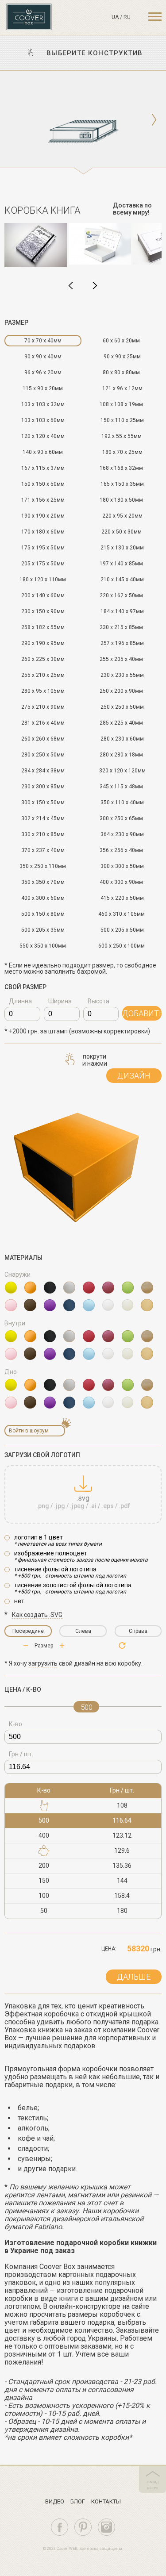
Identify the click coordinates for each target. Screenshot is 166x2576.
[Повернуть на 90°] (122, 1645)
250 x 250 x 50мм (122, 707)
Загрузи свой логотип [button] (42, 1455)
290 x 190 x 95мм (43, 643)
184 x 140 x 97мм (122, 611)
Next (95, 286)
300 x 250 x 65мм (121, 818)
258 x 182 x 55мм (43, 627)
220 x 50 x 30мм (122, 532)
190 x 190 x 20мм (43, 516)
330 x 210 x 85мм (43, 834)
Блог (78, 2501)
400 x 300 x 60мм (43, 898)
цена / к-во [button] (23, 1689)
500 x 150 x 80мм (43, 914)
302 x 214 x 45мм (43, 818)
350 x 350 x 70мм (43, 882)
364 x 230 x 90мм (122, 834)
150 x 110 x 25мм (122, 420)
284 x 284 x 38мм (43, 771)
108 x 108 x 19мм (121, 404)
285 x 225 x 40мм (121, 723)
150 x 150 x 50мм (43, 484)
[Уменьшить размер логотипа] (62, 1646)
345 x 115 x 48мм (121, 787)
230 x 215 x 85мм (121, 627)
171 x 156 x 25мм (43, 500)
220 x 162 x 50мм (121, 595)
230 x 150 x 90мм (43, 611)
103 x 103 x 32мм (43, 404)
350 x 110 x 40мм (122, 802)
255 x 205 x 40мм (121, 659)
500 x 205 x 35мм (43, 930)
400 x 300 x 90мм (121, 882)
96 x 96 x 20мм (43, 372)
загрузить (43, 1663)
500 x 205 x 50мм (122, 930)
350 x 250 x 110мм (43, 866)
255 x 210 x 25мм (43, 675)
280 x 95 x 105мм (43, 691)
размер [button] (16, 322)
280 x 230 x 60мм (122, 739)
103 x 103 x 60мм (43, 420)
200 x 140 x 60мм (43, 595)
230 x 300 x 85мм (43, 787)
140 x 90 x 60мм (43, 452)
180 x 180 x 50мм (121, 500)
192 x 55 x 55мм (122, 436)
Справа (138, 1631)
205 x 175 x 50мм (43, 564)
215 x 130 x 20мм (122, 548)
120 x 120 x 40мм (43, 436)
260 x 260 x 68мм (43, 739)
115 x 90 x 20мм (43, 388)
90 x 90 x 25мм (122, 357)
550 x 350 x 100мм (43, 946)
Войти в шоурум (29, 1431)
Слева (83, 1631)
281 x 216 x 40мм (43, 723)
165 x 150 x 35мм (122, 484)
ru (127, 17)
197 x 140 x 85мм (121, 564)
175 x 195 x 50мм (43, 548)
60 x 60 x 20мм (121, 341)
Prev (71, 286)
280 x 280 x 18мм (121, 755)
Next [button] (154, 120)
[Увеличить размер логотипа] (26, 1646)
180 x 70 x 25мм (122, 452)
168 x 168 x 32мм (121, 468)
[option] (83, 123)
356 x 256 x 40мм (121, 850)
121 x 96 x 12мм (122, 388)
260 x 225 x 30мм (43, 659)
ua (115, 17)
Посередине (28, 1631)
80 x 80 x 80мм (121, 372)
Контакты (106, 2501)
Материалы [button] (23, 1258)
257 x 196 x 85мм (122, 643)
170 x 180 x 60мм (43, 532)
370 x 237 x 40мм (43, 850)
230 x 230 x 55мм (122, 675)
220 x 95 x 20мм (122, 516)
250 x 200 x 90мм (121, 691)
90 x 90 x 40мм (43, 357)
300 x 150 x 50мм (43, 802)
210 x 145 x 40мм (122, 580)
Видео (55, 2501)
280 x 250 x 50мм (43, 755)
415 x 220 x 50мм (122, 898)
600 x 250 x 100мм (122, 946)
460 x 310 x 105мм (122, 914)
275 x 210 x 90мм (43, 707)
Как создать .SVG (37, 1615)
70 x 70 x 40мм (43, 341)
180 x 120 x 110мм (43, 580)
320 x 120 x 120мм (122, 771)
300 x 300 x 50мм (122, 866)
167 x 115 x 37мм (43, 468)
